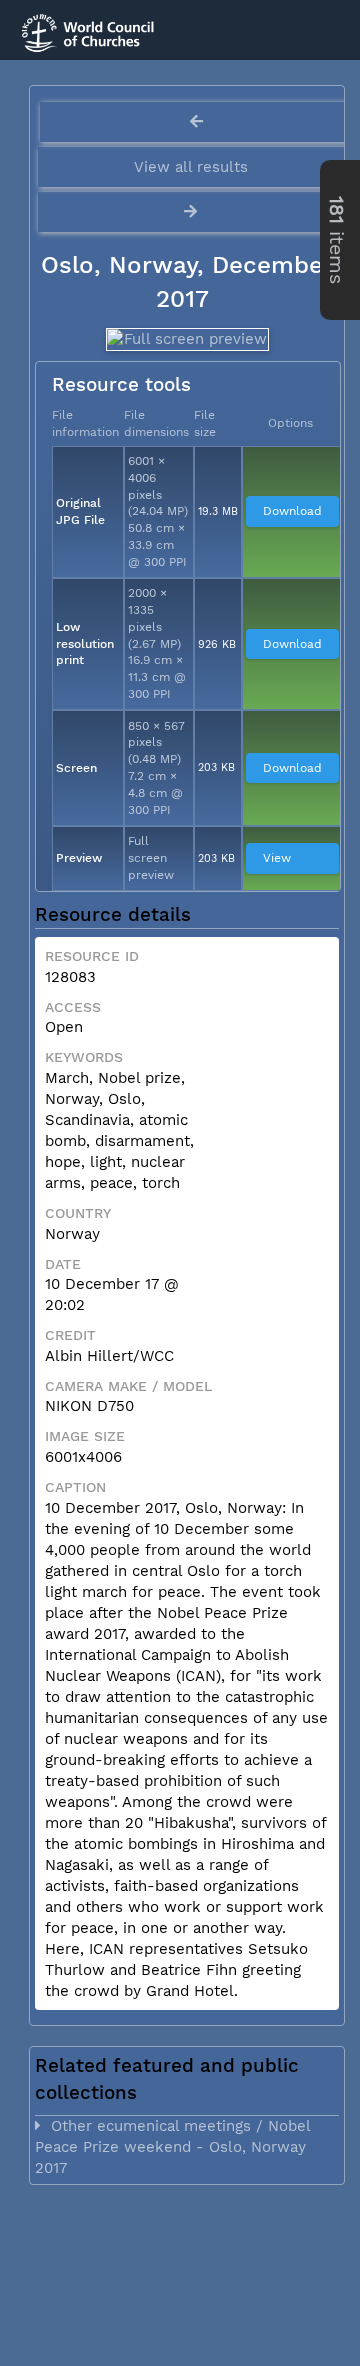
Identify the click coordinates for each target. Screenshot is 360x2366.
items (336, 240)
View (277, 858)
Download (292, 511)
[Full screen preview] (186, 339)
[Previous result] (196, 122)
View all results (191, 167)
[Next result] (192, 212)
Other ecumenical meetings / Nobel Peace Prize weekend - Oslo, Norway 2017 (172, 2147)
